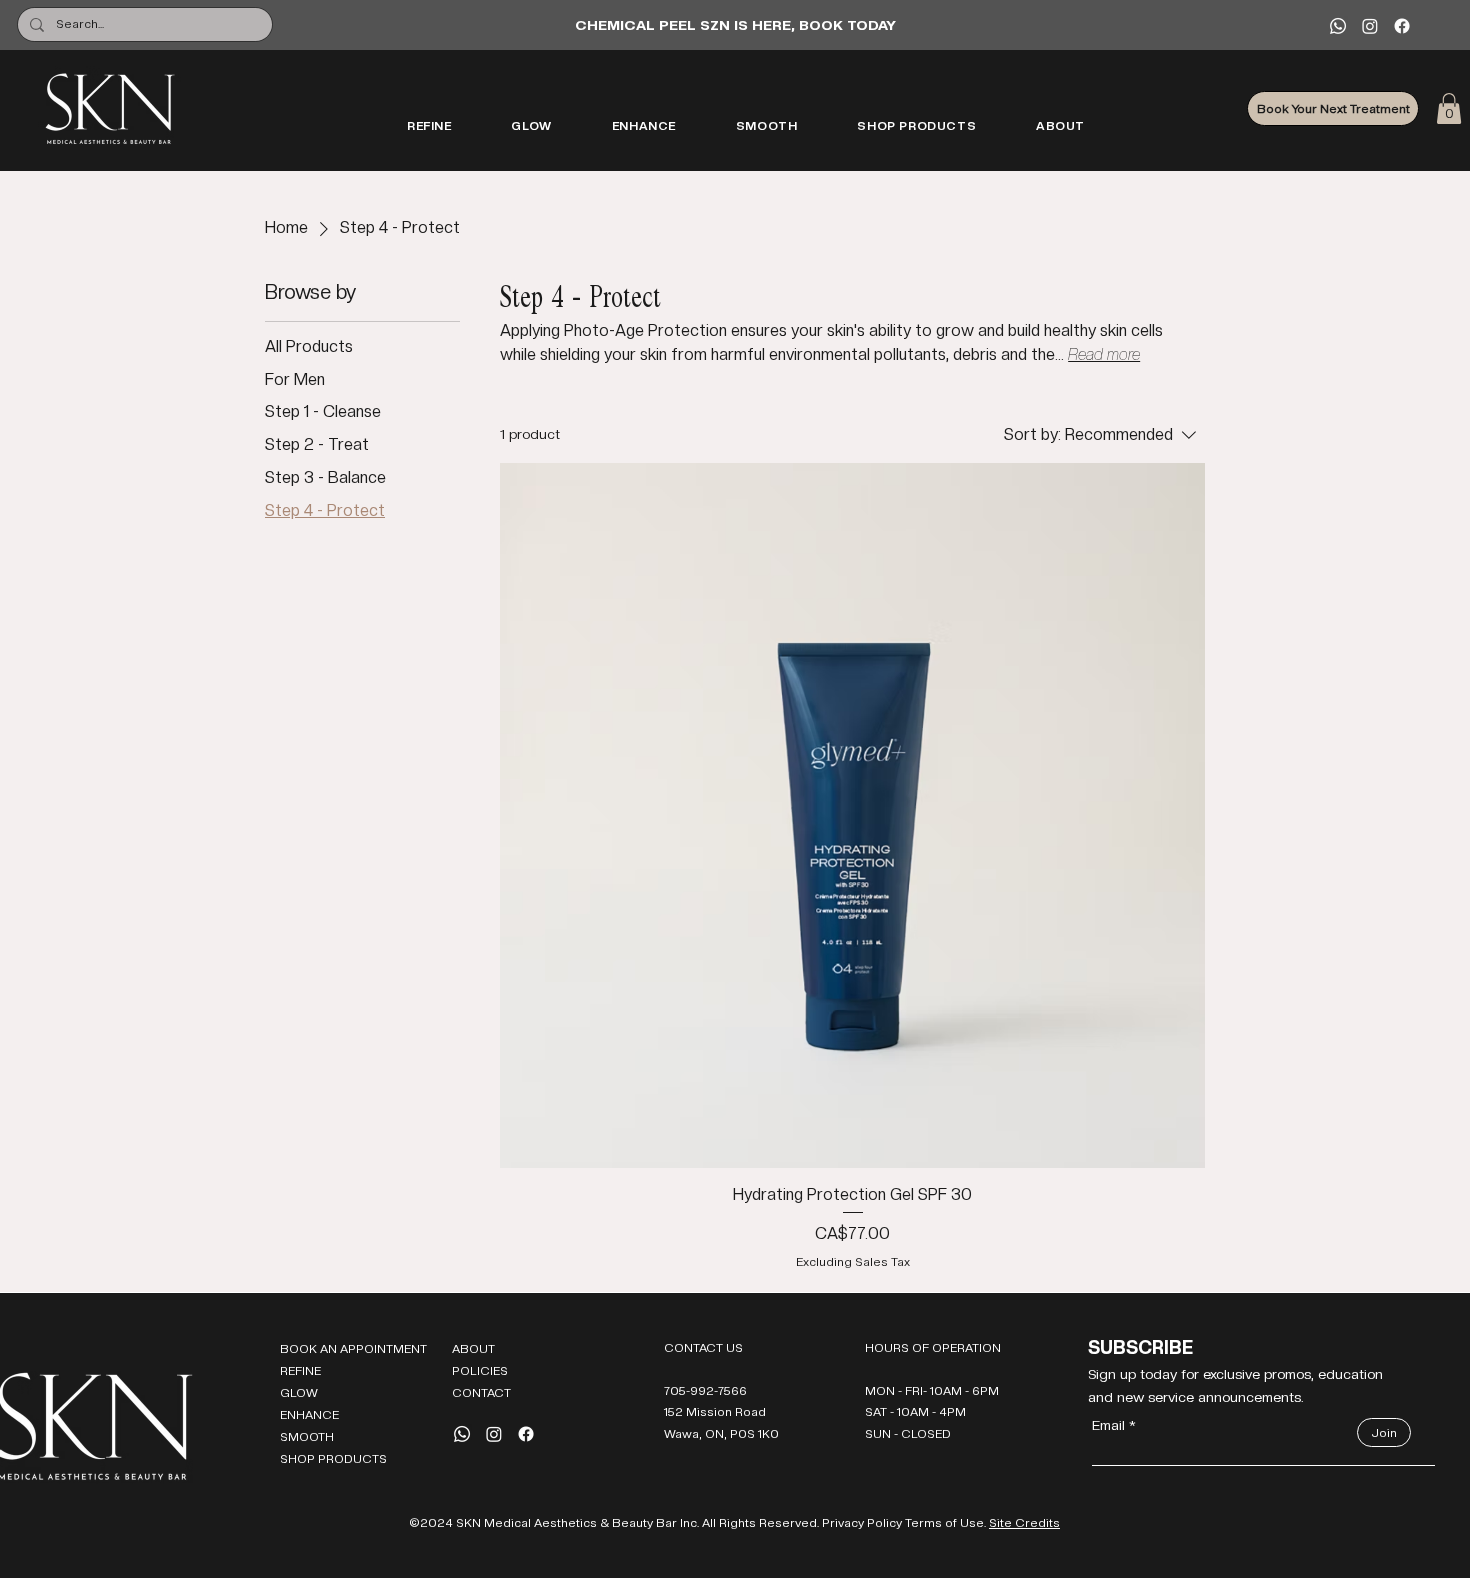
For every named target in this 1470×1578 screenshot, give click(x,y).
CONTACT (481, 1393)
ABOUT (473, 1349)
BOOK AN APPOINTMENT (350, 1349)
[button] (1449, 108)
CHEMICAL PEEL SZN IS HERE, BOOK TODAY (735, 25)
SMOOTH (307, 1437)
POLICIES (480, 1371)
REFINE (300, 1371)
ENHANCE (309, 1415)
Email (1108, 1425)
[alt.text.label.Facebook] (1402, 26)
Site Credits (1024, 1523)
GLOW (299, 1393)
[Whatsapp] (1338, 26)
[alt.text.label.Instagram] (1370, 26)
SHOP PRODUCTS (333, 1459)
